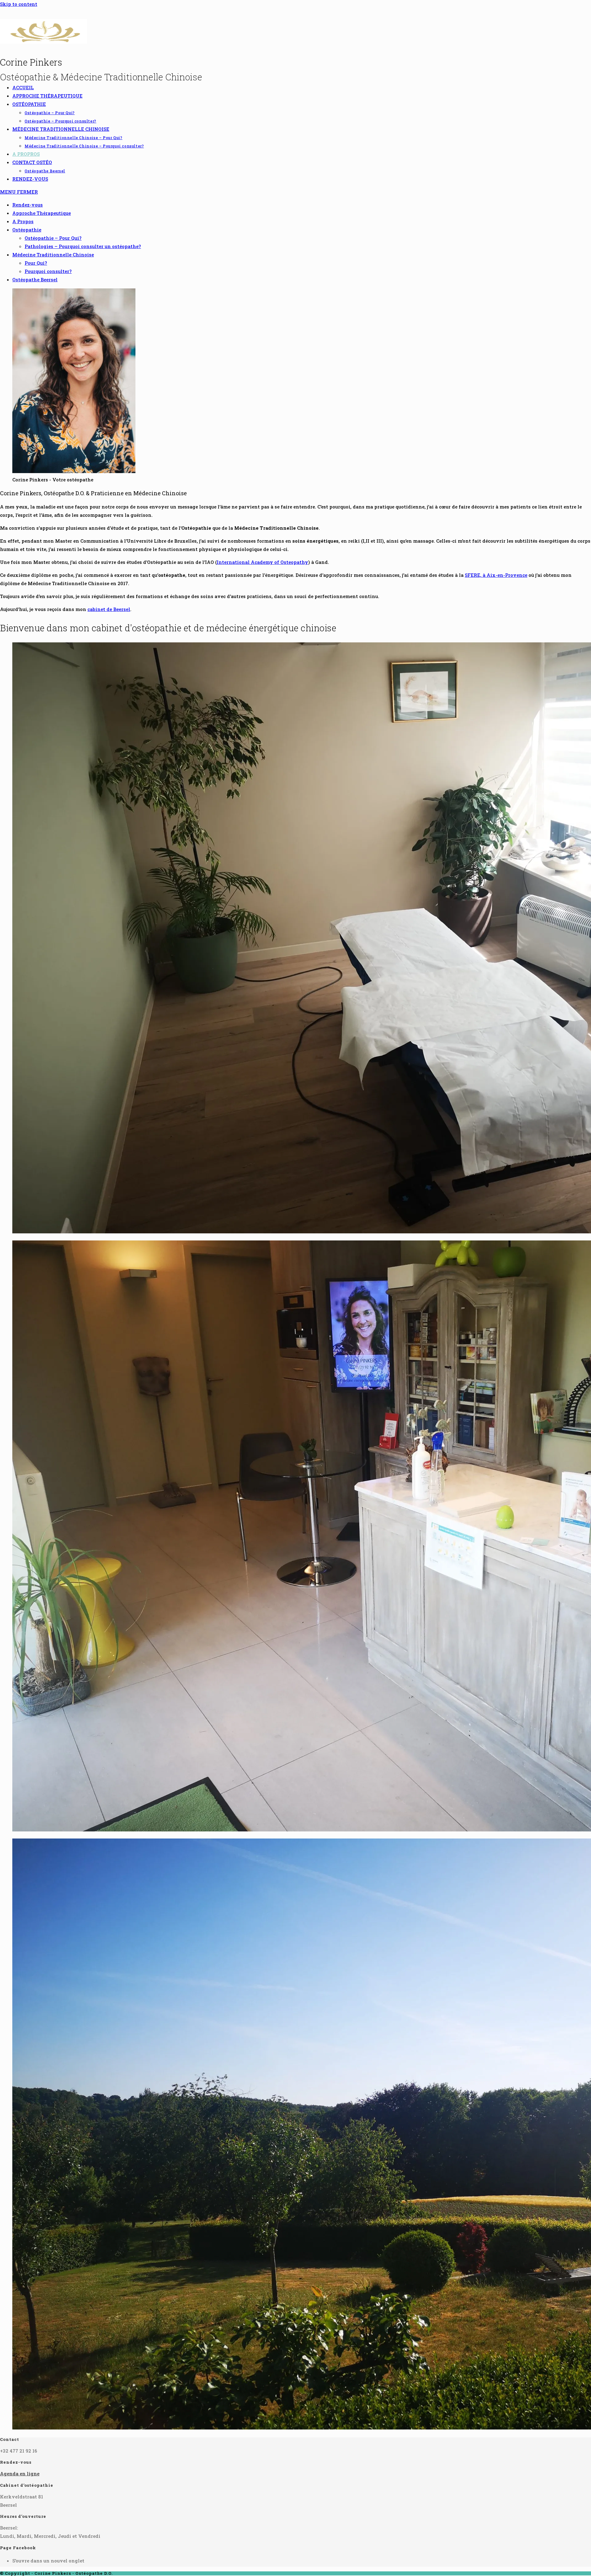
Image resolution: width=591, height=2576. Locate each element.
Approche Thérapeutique (42, 213)
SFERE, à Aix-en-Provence (496, 575)
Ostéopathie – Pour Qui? (53, 238)
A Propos (23, 221)
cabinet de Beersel (109, 609)
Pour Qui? (36, 263)
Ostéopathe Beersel (35, 279)
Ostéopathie (27, 230)
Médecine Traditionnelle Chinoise (53, 255)
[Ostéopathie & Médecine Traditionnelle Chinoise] (44, 42)
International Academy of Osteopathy (262, 562)
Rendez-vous (28, 205)
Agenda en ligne (20, 2474)
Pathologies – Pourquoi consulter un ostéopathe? (83, 246)
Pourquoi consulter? (48, 271)
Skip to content (19, 4)
